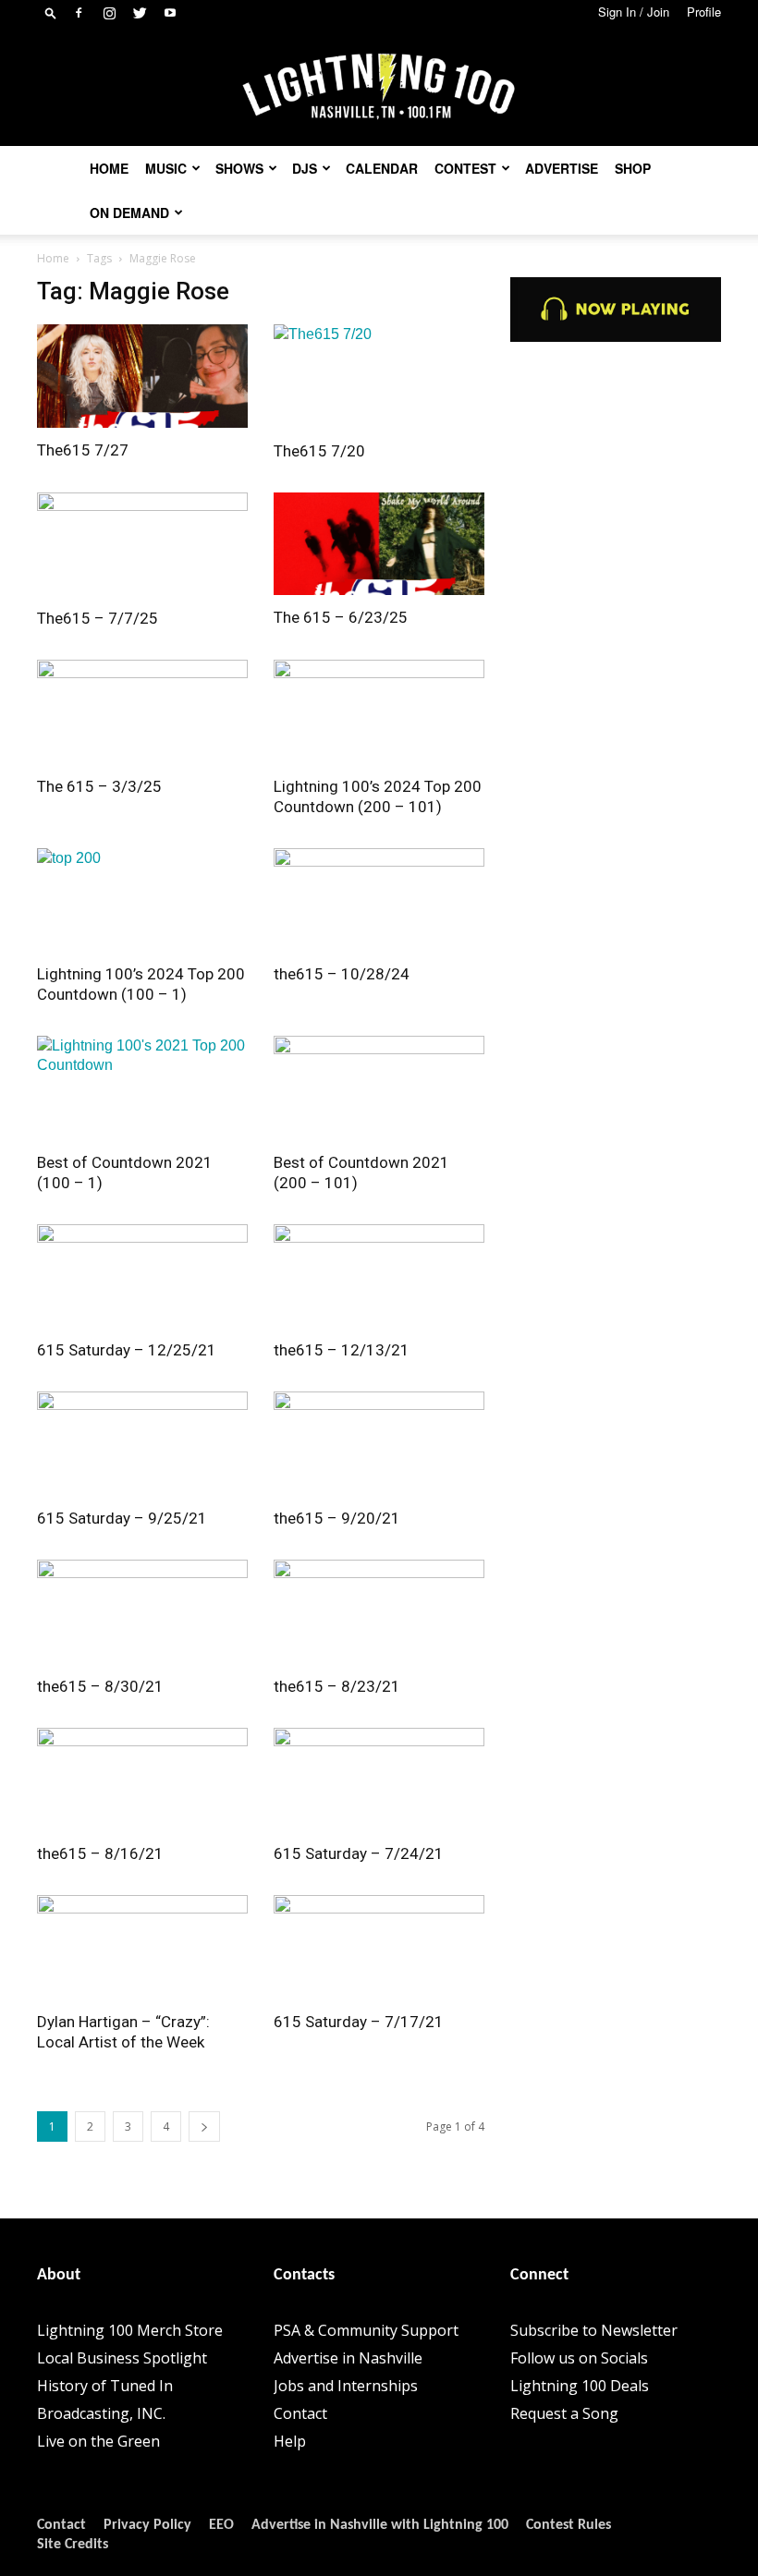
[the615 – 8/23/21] (379, 1612)
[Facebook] (79, 13)
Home (109, 168)
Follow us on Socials (579, 2358)
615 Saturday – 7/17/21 (359, 2022)
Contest (465, 168)
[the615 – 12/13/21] (379, 1276)
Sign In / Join (634, 12)
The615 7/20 (319, 451)
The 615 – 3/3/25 (99, 786)
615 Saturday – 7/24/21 (359, 1853)
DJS (305, 168)
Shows (239, 168)
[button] (51, 12)
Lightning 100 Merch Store (130, 2330)
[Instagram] (109, 13)
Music (166, 168)
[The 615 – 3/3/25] (142, 712)
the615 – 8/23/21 (337, 1686)
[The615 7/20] (379, 377)
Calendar (382, 168)
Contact (300, 2413)
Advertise (562, 168)
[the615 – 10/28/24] (379, 900)
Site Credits (73, 2545)
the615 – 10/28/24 (342, 974)
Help (290, 2441)
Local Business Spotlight (122, 2358)
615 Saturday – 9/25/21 (122, 1518)
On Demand (129, 213)
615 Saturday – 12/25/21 (127, 1350)
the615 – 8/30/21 (100, 1686)
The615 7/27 (83, 450)
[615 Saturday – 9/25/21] (142, 1444)
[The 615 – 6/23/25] (379, 544)
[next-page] (204, 2126)
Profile (704, 12)
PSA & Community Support (366, 2330)
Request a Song (564, 2413)
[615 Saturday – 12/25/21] (142, 1276)
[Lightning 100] (379, 87)
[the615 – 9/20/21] (379, 1444)
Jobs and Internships (346, 2386)
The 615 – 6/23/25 (341, 617)
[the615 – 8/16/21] (142, 1780)
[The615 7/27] (142, 376)
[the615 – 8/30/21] (142, 1612)
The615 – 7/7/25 (98, 618)
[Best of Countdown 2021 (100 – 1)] (142, 1088)
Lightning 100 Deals (580, 2386)
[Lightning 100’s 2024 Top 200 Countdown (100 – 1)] (142, 900)
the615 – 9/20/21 (337, 1518)
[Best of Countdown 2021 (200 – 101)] (379, 1088)
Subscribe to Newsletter (594, 2330)
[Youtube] (170, 13)
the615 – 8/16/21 (100, 1853)
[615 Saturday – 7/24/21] (379, 1780)
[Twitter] (140, 13)
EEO (221, 2525)
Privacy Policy (147, 2525)
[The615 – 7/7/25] (142, 545)
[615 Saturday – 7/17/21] (379, 1947)
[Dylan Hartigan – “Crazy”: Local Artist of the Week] (142, 1947)
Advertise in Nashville (348, 2358)
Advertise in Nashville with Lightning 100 (380, 2525)
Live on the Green (98, 2441)
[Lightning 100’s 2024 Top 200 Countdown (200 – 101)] (379, 712)
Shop (633, 168)
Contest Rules (568, 2525)
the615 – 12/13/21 (342, 1350)
